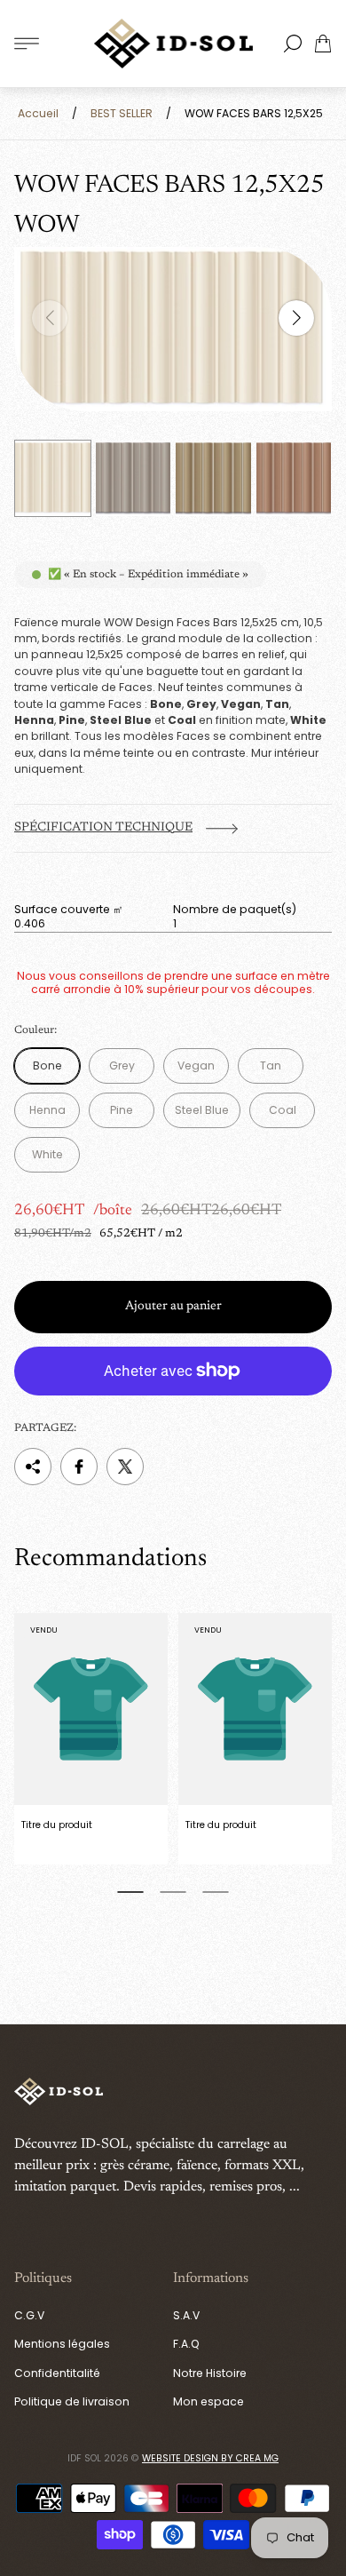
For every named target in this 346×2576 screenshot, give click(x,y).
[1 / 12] (53, 478)
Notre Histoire (210, 2373)
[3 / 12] (213, 478)
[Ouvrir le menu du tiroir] (27, 44)
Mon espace (208, 2401)
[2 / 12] (134, 478)
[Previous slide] (50, 318)
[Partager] (33, 1467)
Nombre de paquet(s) (235, 910)
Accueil (38, 113)
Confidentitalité (57, 2373)
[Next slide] (296, 318)
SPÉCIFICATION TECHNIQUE (103, 828)
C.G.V (29, 2315)
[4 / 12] (294, 478)
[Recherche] (293, 44)
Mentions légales (62, 2344)
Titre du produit (57, 1825)
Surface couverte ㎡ (69, 910)
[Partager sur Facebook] (79, 1467)
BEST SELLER (122, 113)
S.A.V (186, 2315)
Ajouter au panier (173, 1307)
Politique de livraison (72, 2401)
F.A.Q (186, 2344)
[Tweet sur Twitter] (125, 1467)
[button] (130, 1892)
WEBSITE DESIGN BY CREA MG (210, 2458)
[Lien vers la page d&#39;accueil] (59, 2093)
